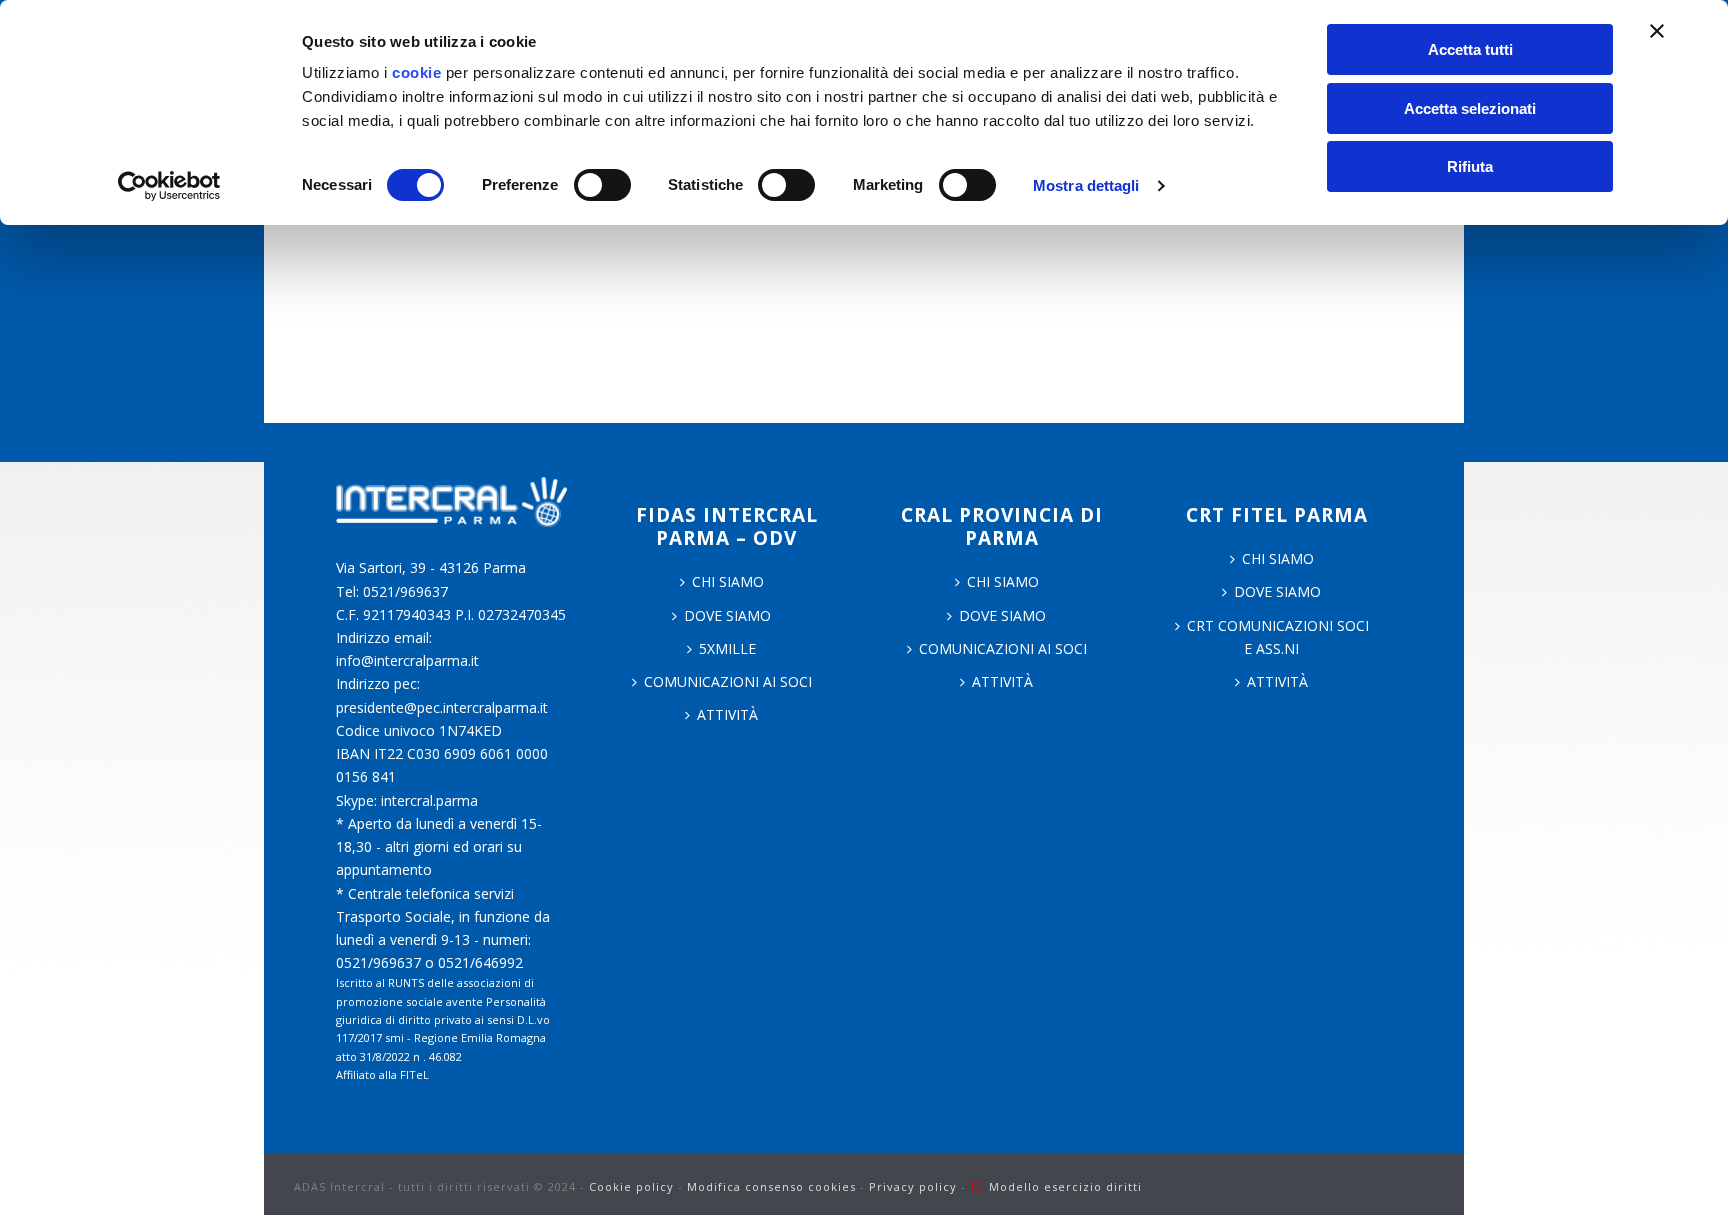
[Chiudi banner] (1657, 31)
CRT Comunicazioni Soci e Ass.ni (1278, 637)
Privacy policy (913, 1186)
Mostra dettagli (1086, 185)
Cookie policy (631, 1186)
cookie (416, 72)
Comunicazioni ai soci (728, 681)
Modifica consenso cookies (771, 1186)
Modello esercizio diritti (1065, 1186)
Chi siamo (1003, 581)
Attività (727, 714)
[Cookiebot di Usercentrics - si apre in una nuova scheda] (169, 186)
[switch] (602, 185)
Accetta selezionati (1470, 108)
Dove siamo (727, 615)
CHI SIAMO (728, 581)
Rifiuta (1470, 166)
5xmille (727, 648)
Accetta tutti (1470, 49)
